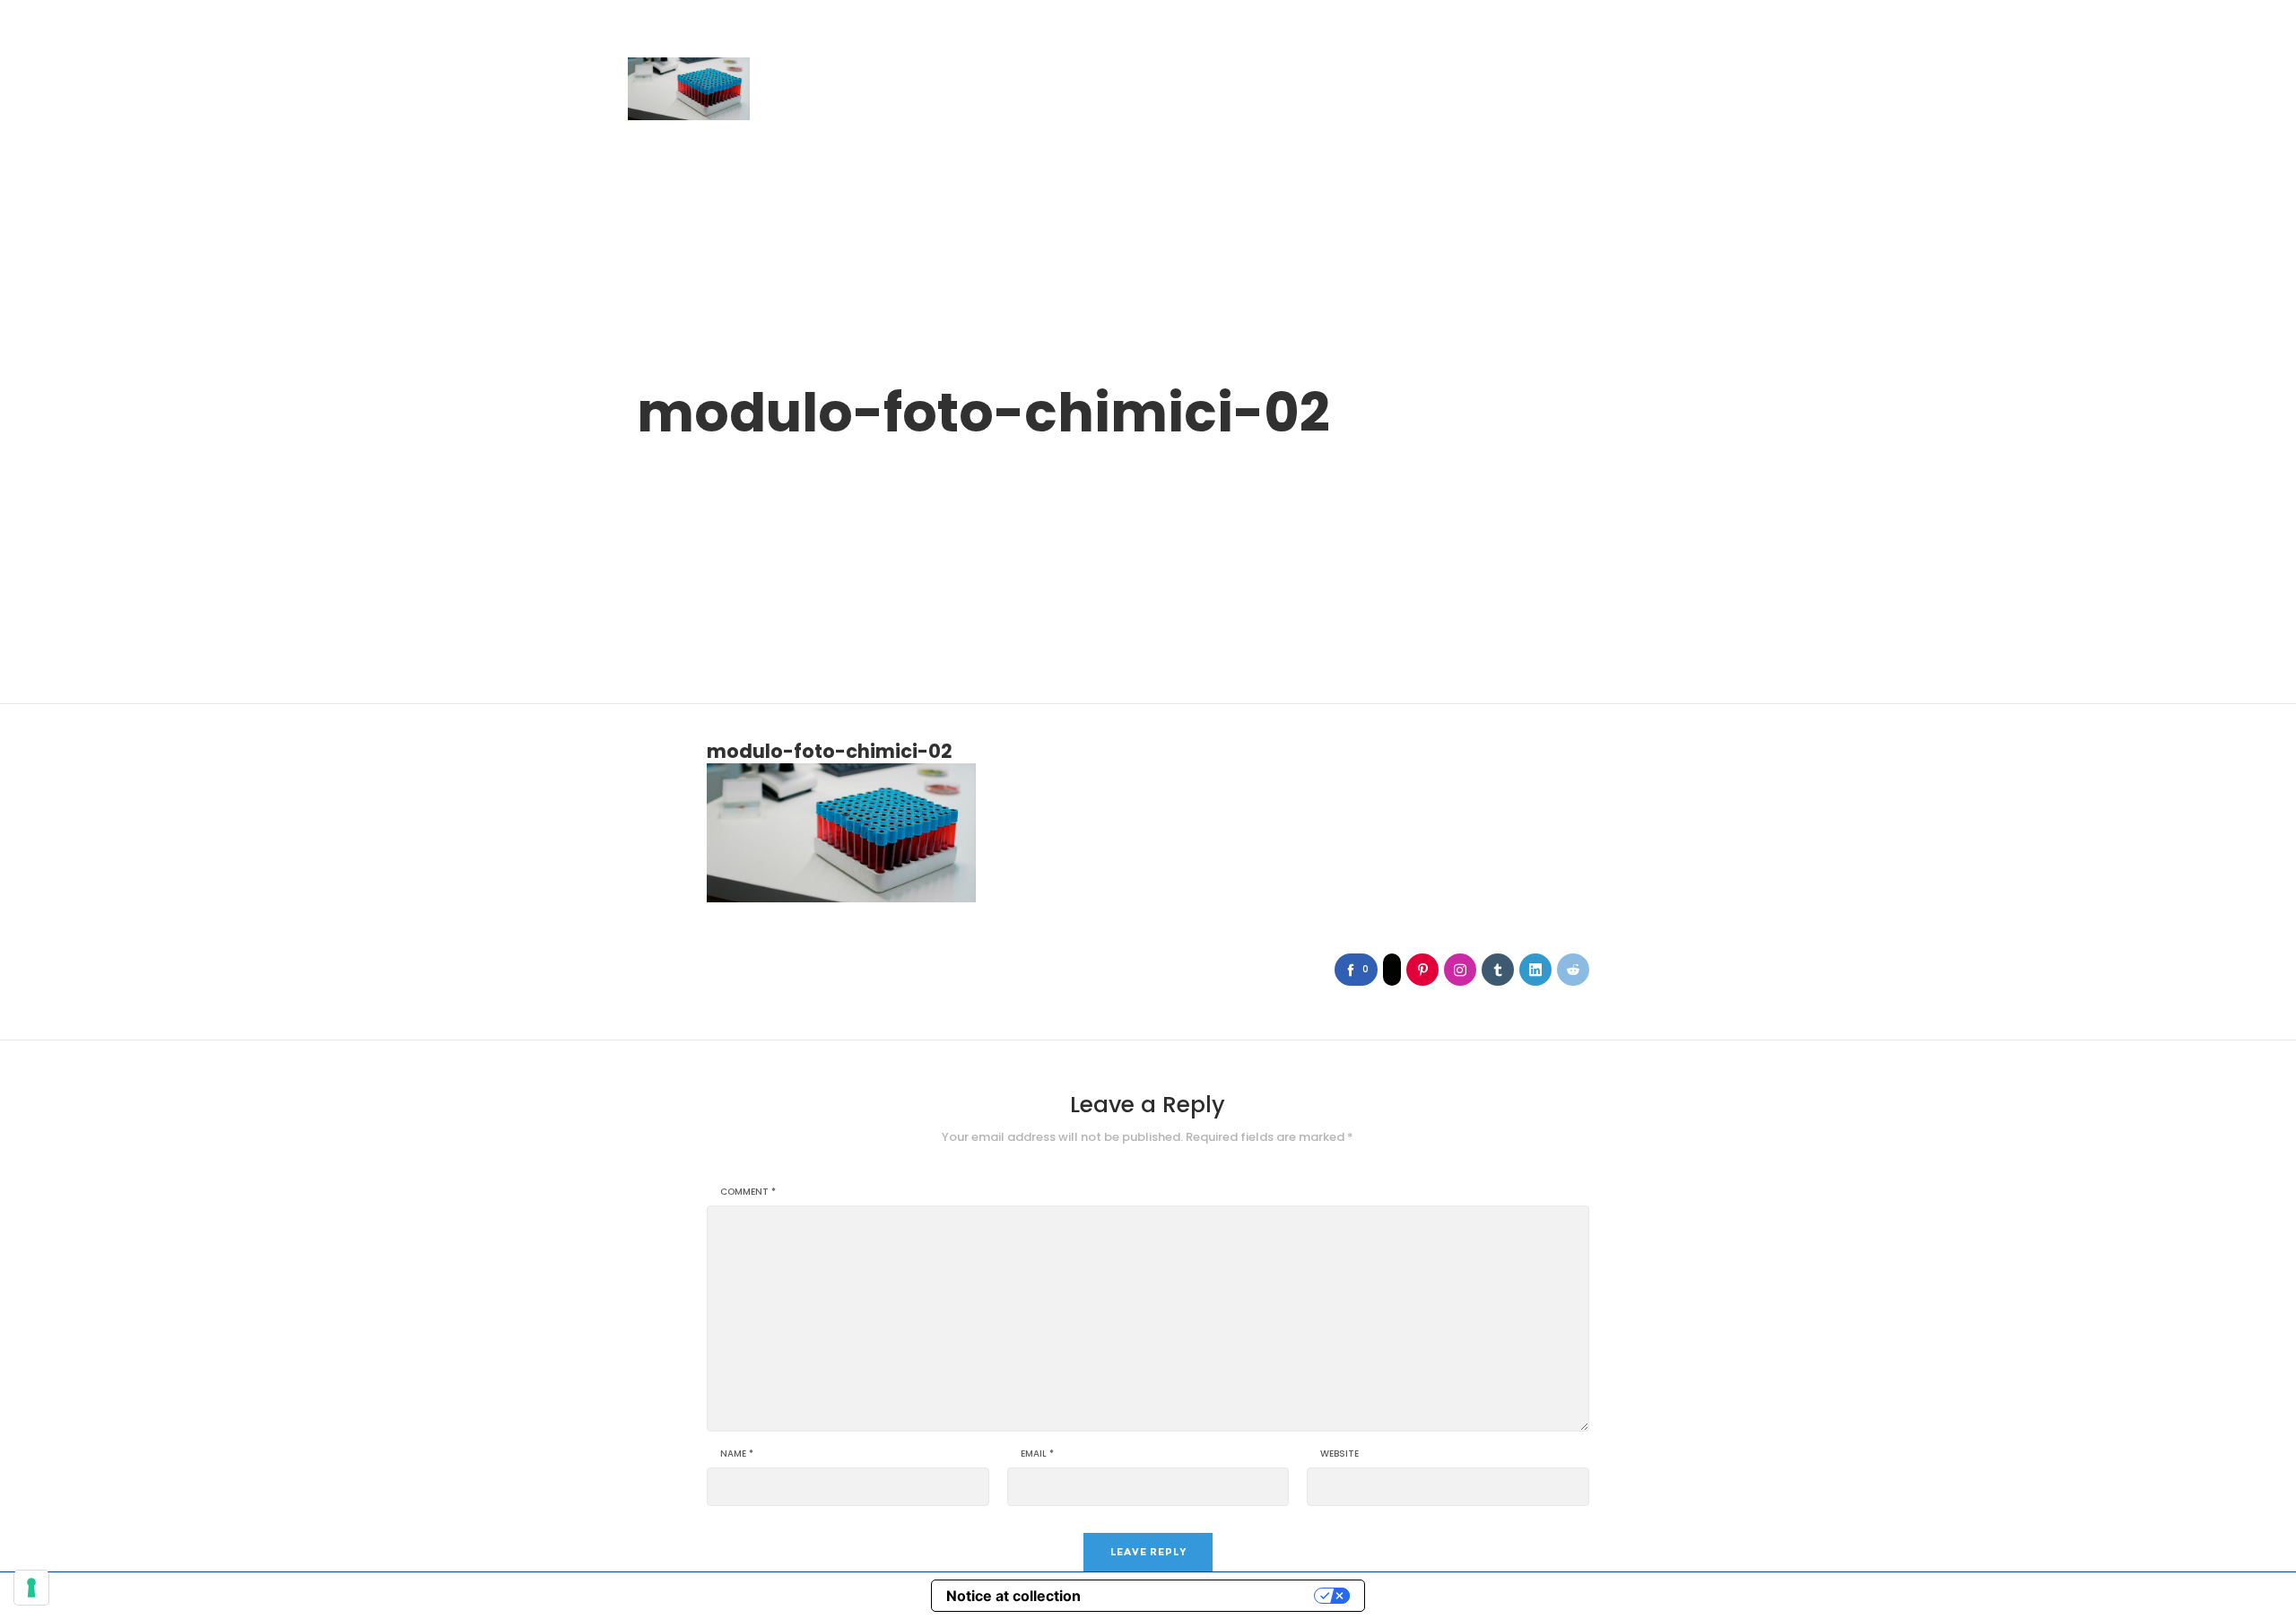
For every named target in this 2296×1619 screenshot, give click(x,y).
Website (1339, 1454)
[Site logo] (689, 89)
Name (737, 1454)
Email (1037, 1454)
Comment (748, 1192)
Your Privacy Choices (1206, 1596)
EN (1653, 39)
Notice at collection (1013, 1596)
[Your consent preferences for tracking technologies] (31, 1588)
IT (1624, 39)
